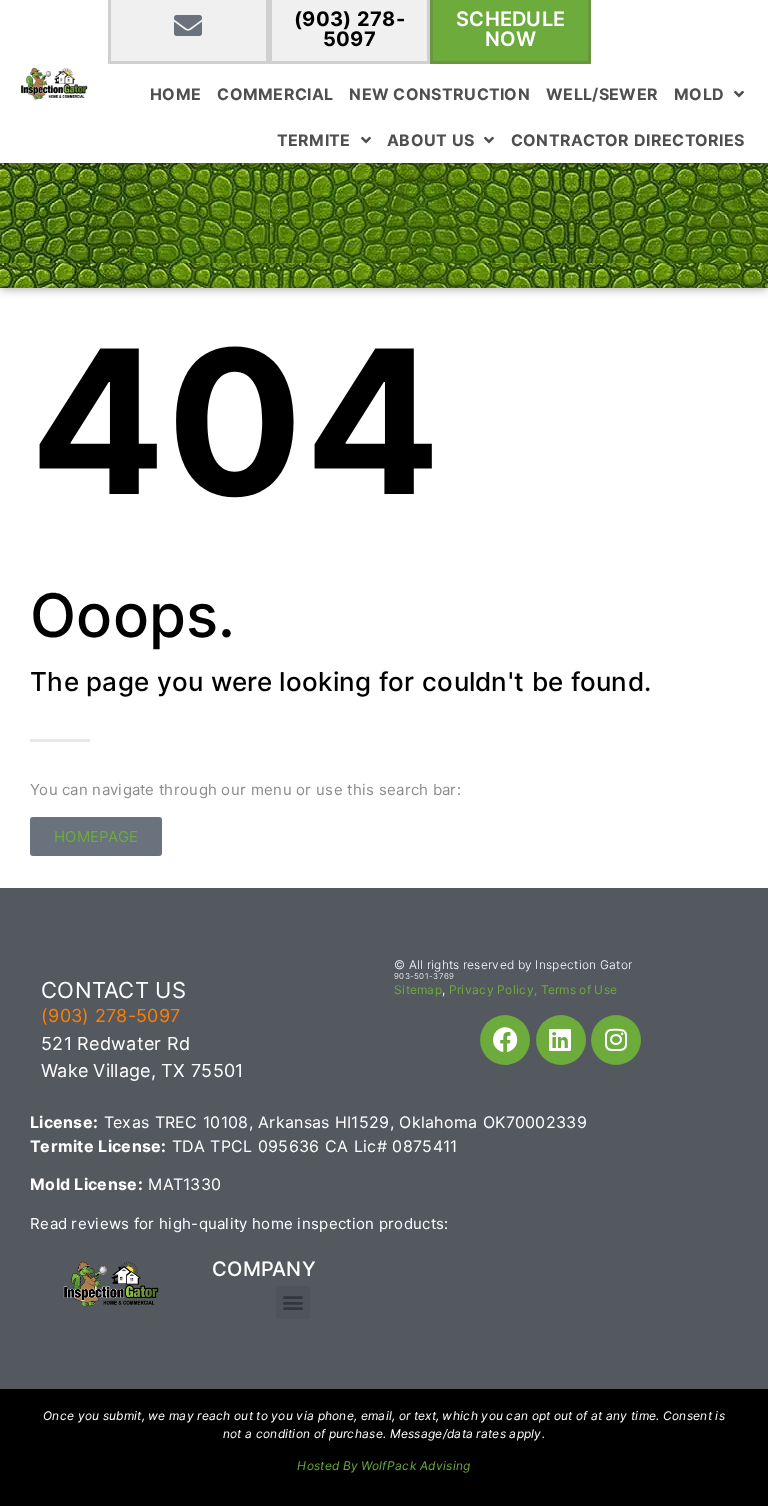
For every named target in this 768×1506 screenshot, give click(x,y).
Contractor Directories (628, 140)
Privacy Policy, (493, 989)
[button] (292, 1302)
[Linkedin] (561, 1040)
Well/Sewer (602, 94)
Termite (314, 140)
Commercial (275, 94)
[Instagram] (616, 1040)
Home (175, 94)
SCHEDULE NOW (510, 29)
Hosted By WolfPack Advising (383, 1465)
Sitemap (418, 989)
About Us (430, 140)
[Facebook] (505, 1040)
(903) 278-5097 (349, 29)
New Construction (439, 94)
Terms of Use (579, 989)
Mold (699, 94)
